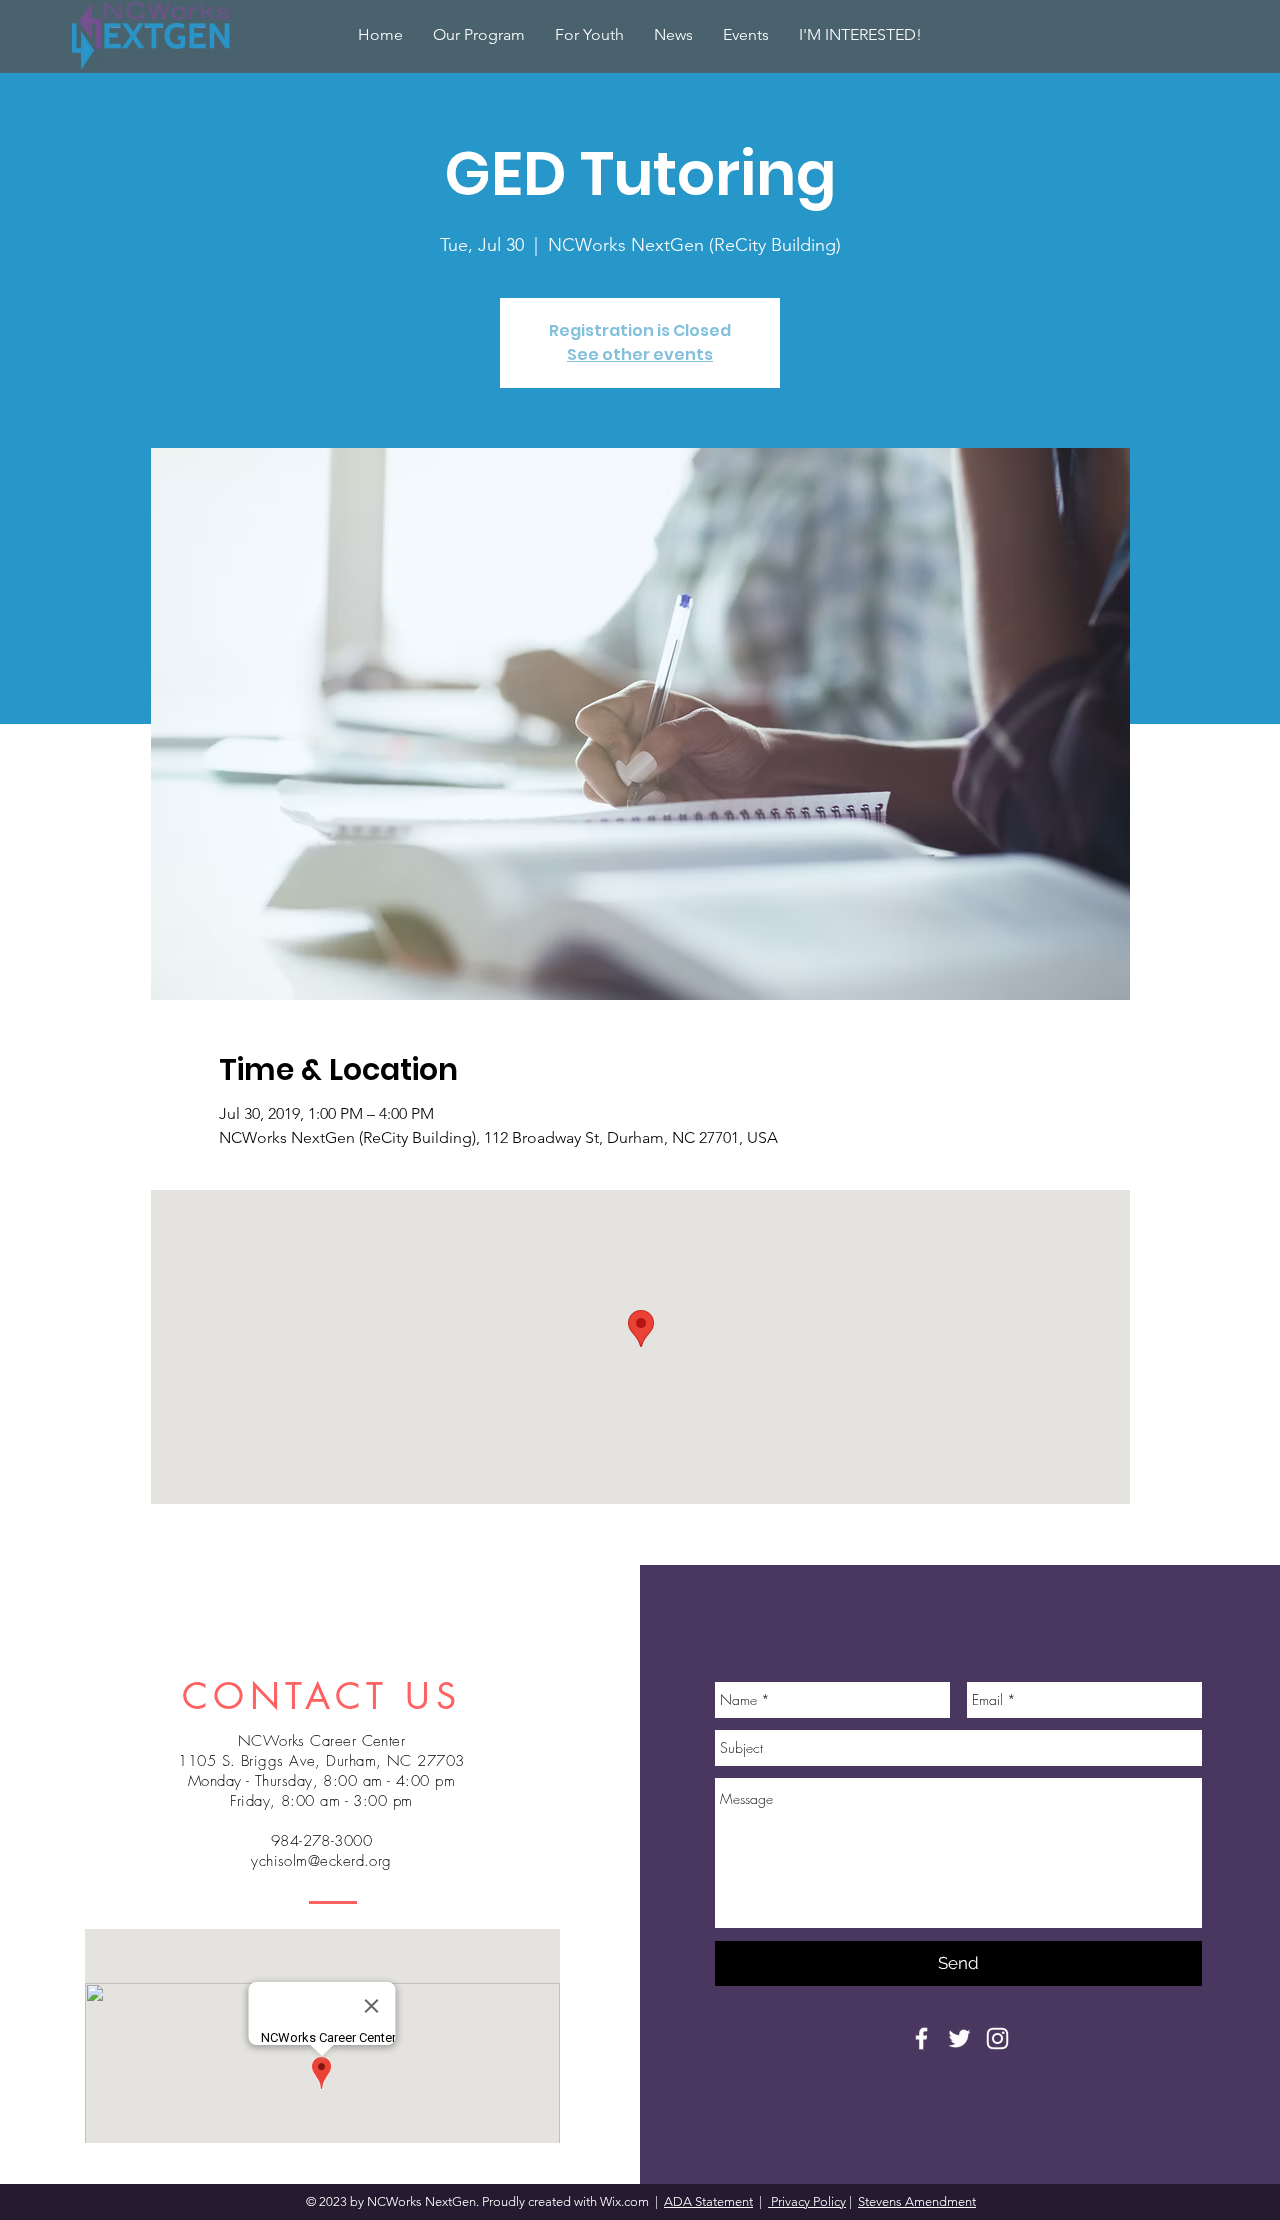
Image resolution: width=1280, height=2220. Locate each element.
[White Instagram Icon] (997, 2038)
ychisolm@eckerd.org (321, 1861)
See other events (640, 354)
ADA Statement (708, 2201)
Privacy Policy (807, 2201)
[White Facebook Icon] (921, 2038)
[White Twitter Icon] (959, 2038)
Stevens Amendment (917, 2201)
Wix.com (626, 2201)
